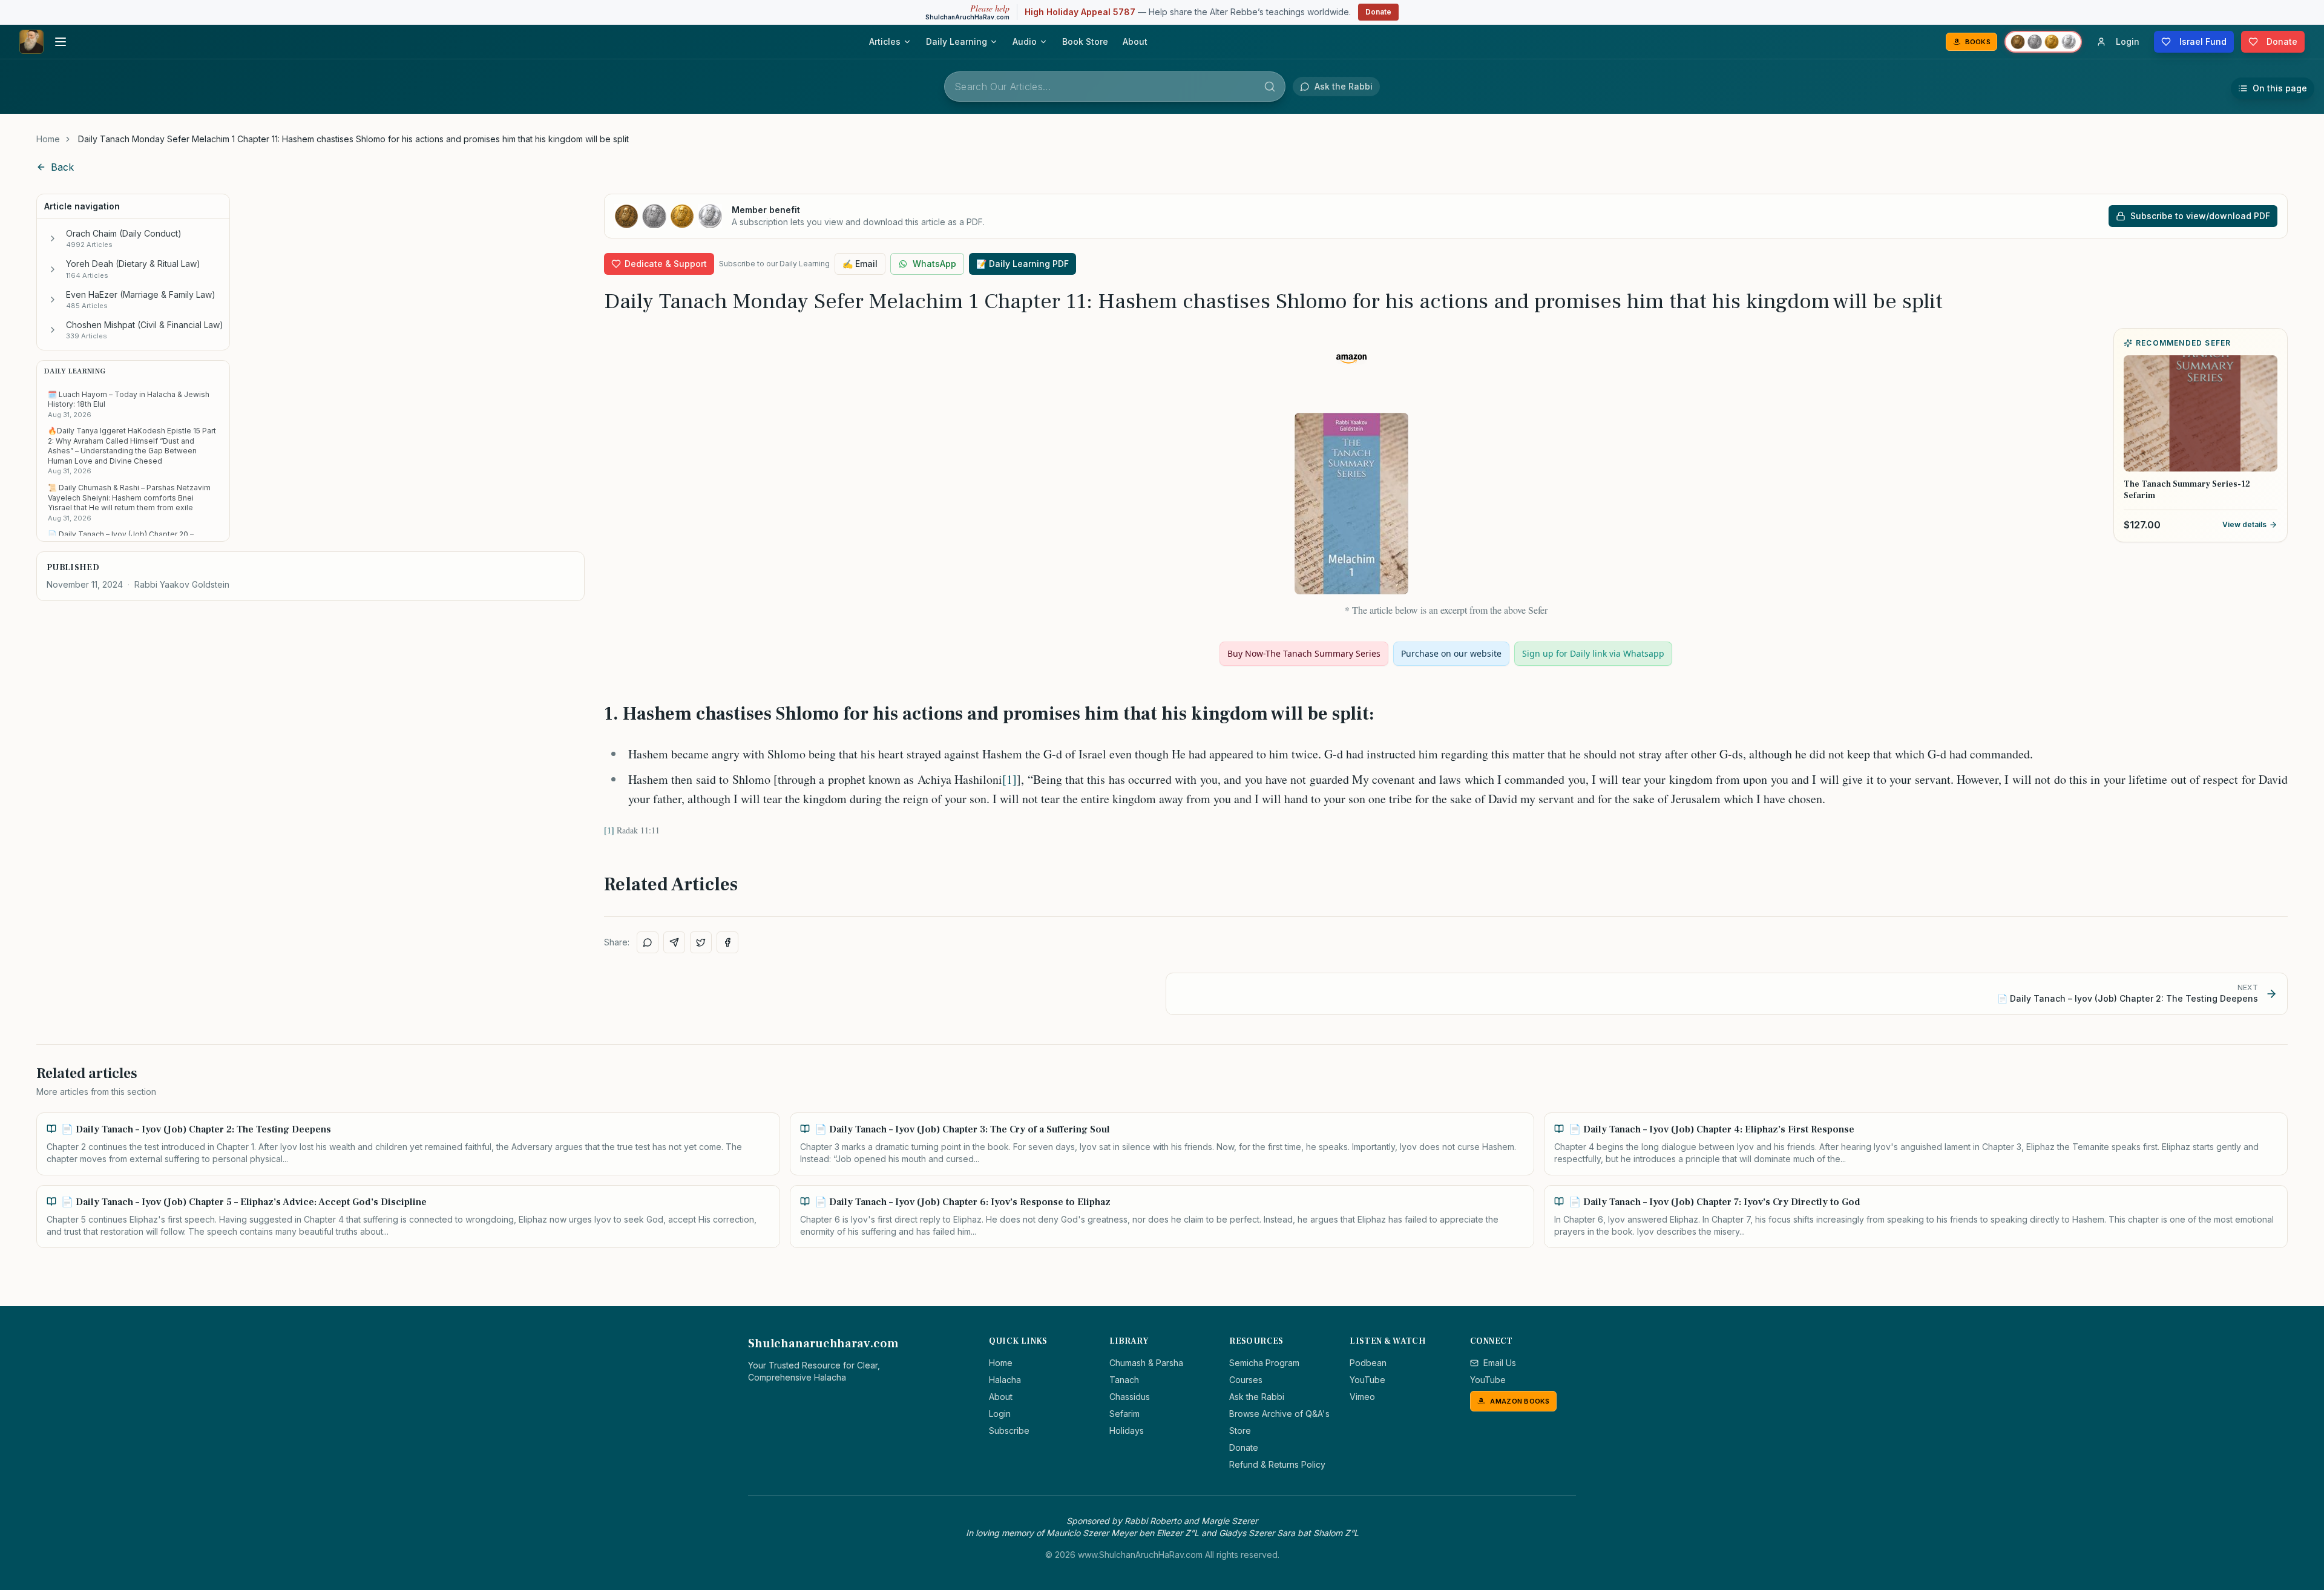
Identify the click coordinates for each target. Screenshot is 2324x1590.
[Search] (1270, 87)
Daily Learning (957, 41)
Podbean (1368, 1363)
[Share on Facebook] (727, 942)
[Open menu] (61, 42)
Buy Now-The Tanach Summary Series (1304, 653)
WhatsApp (934, 264)
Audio (1025, 41)
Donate (1378, 12)
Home (48, 139)
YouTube (1367, 1380)
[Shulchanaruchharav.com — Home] (31, 42)
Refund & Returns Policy (1277, 1464)
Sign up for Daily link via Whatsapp (1593, 653)
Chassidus (1130, 1397)
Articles (885, 41)
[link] (353, 139)
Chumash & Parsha (1146, 1363)
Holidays (1127, 1431)
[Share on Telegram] (674, 942)
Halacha (1005, 1380)
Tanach (1124, 1380)
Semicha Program (1264, 1363)
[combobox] (1115, 87)
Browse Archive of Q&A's (1279, 1414)
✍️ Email (860, 264)
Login (1000, 1414)
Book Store (1085, 41)
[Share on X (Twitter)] (701, 942)
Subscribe (1009, 1431)
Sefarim (1124, 1414)
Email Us (1500, 1363)
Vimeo (1362, 1397)
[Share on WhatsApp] (648, 942)
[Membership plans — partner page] (2043, 42)
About (1135, 41)
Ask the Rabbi (1257, 1397)
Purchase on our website (1451, 653)
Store (1240, 1431)
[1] (1009, 779)
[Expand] (53, 238)
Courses (1246, 1380)
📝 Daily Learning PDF (1022, 264)
